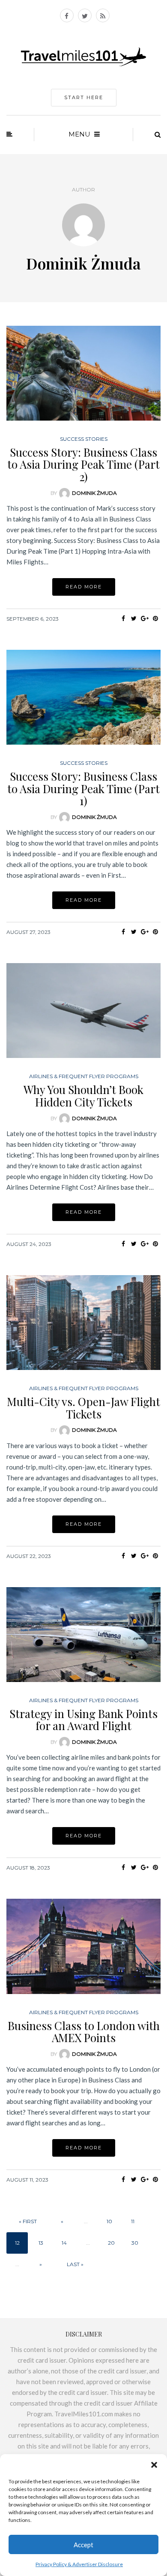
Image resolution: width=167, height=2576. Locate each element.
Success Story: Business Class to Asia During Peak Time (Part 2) (83, 464)
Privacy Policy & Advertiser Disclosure (79, 2564)
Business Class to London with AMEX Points (84, 2032)
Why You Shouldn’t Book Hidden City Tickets (83, 1096)
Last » (75, 2264)
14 (64, 2243)
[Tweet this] (134, 618)
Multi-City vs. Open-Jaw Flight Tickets (83, 1408)
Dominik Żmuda (94, 493)
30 (135, 2243)
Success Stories (84, 439)
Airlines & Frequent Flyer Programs (84, 1076)
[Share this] (123, 618)
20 (111, 2243)
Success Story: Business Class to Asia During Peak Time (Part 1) (83, 788)
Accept (83, 2545)
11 (133, 2221)
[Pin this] (155, 618)
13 (41, 2243)
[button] (154, 2465)
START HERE (84, 97)
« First (28, 2221)
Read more (84, 587)
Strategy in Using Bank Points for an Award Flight (83, 1720)
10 (109, 2221)
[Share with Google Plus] (145, 618)
